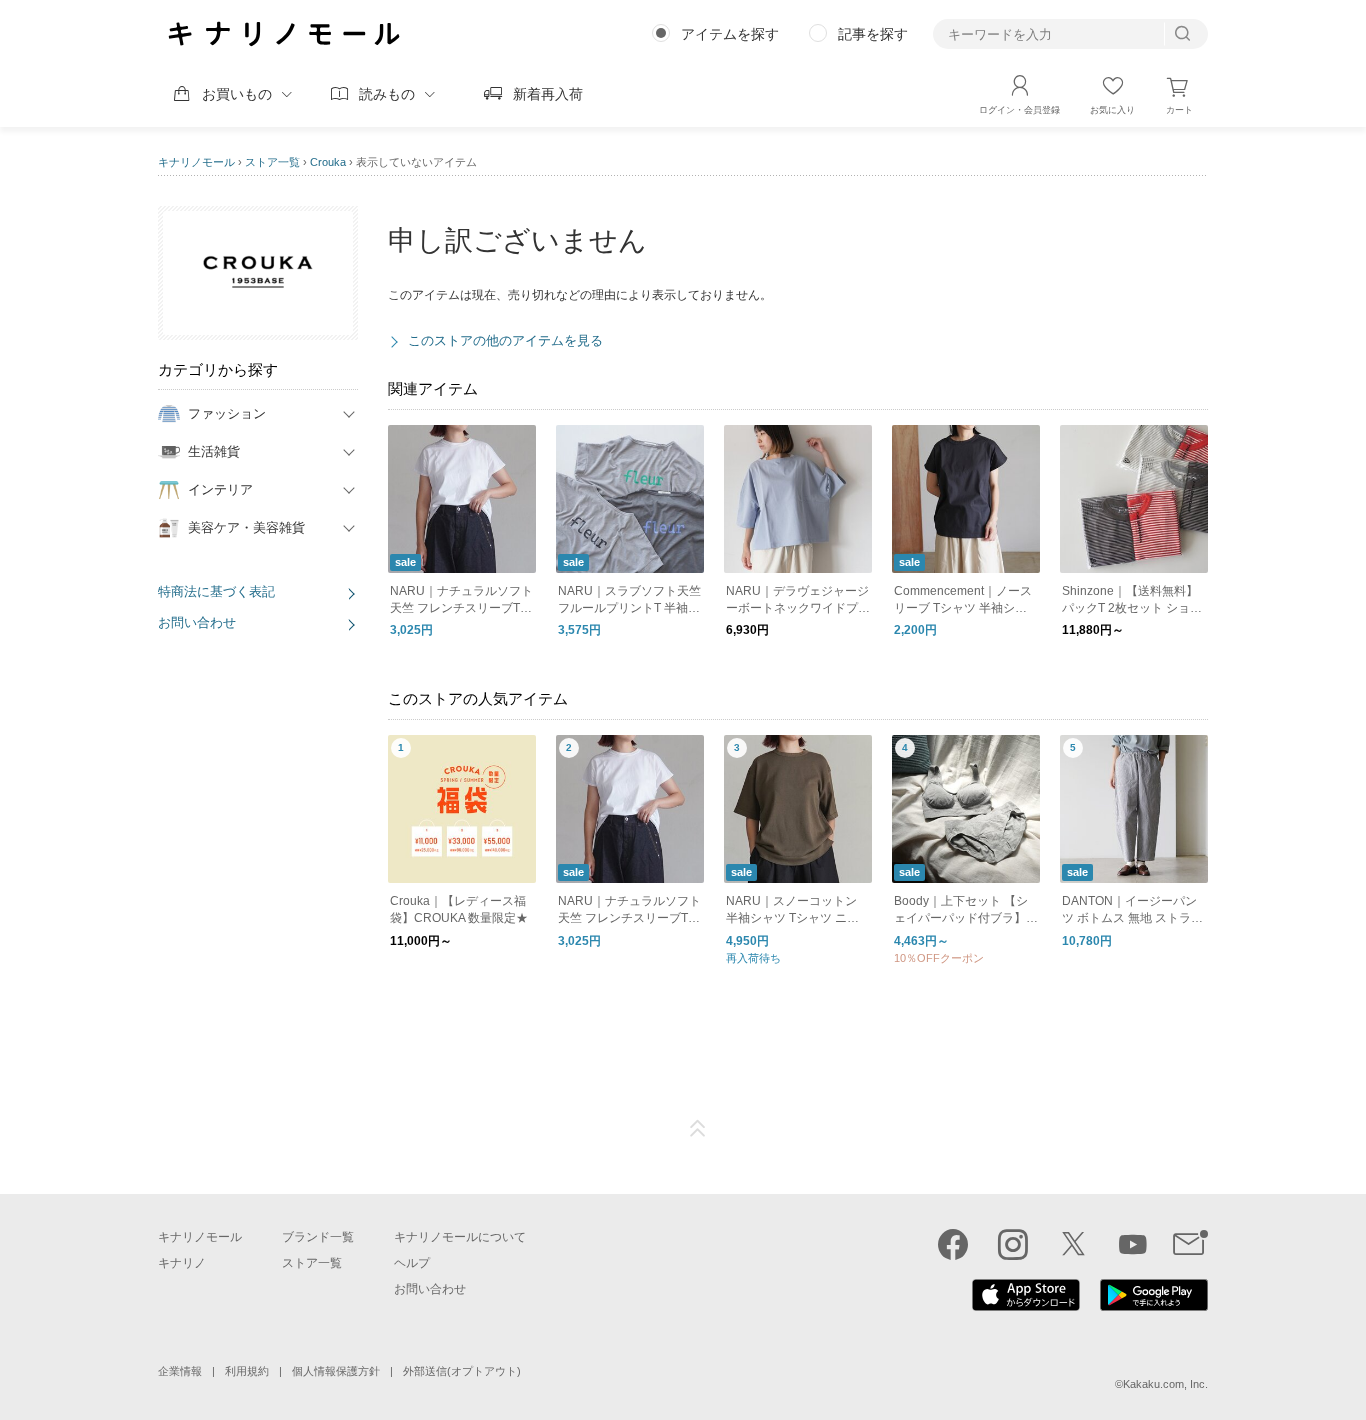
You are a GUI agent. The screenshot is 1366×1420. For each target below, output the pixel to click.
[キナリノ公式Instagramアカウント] (1013, 1244)
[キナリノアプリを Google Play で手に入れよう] (1154, 1306)
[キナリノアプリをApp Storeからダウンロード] (1026, 1306)
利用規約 (247, 1371)
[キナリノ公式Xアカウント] (1073, 1244)
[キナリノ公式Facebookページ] (953, 1244)
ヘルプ (412, 1263)
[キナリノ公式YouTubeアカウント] (1133, 1244)
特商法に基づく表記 (216, 591)
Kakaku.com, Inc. (1165, 1384)
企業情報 (180, 1371)
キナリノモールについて (460, 1237)
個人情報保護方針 (336, 1371)
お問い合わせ (197, 622)
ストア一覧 (272, 162)
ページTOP (698, 1129)
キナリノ (182, 1263)
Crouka (328, 162)
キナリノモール (196, 162)
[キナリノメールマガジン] (1190, 1244)
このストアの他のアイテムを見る (505, 340)
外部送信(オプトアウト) (462, 1371)
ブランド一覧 (318, 1237)
